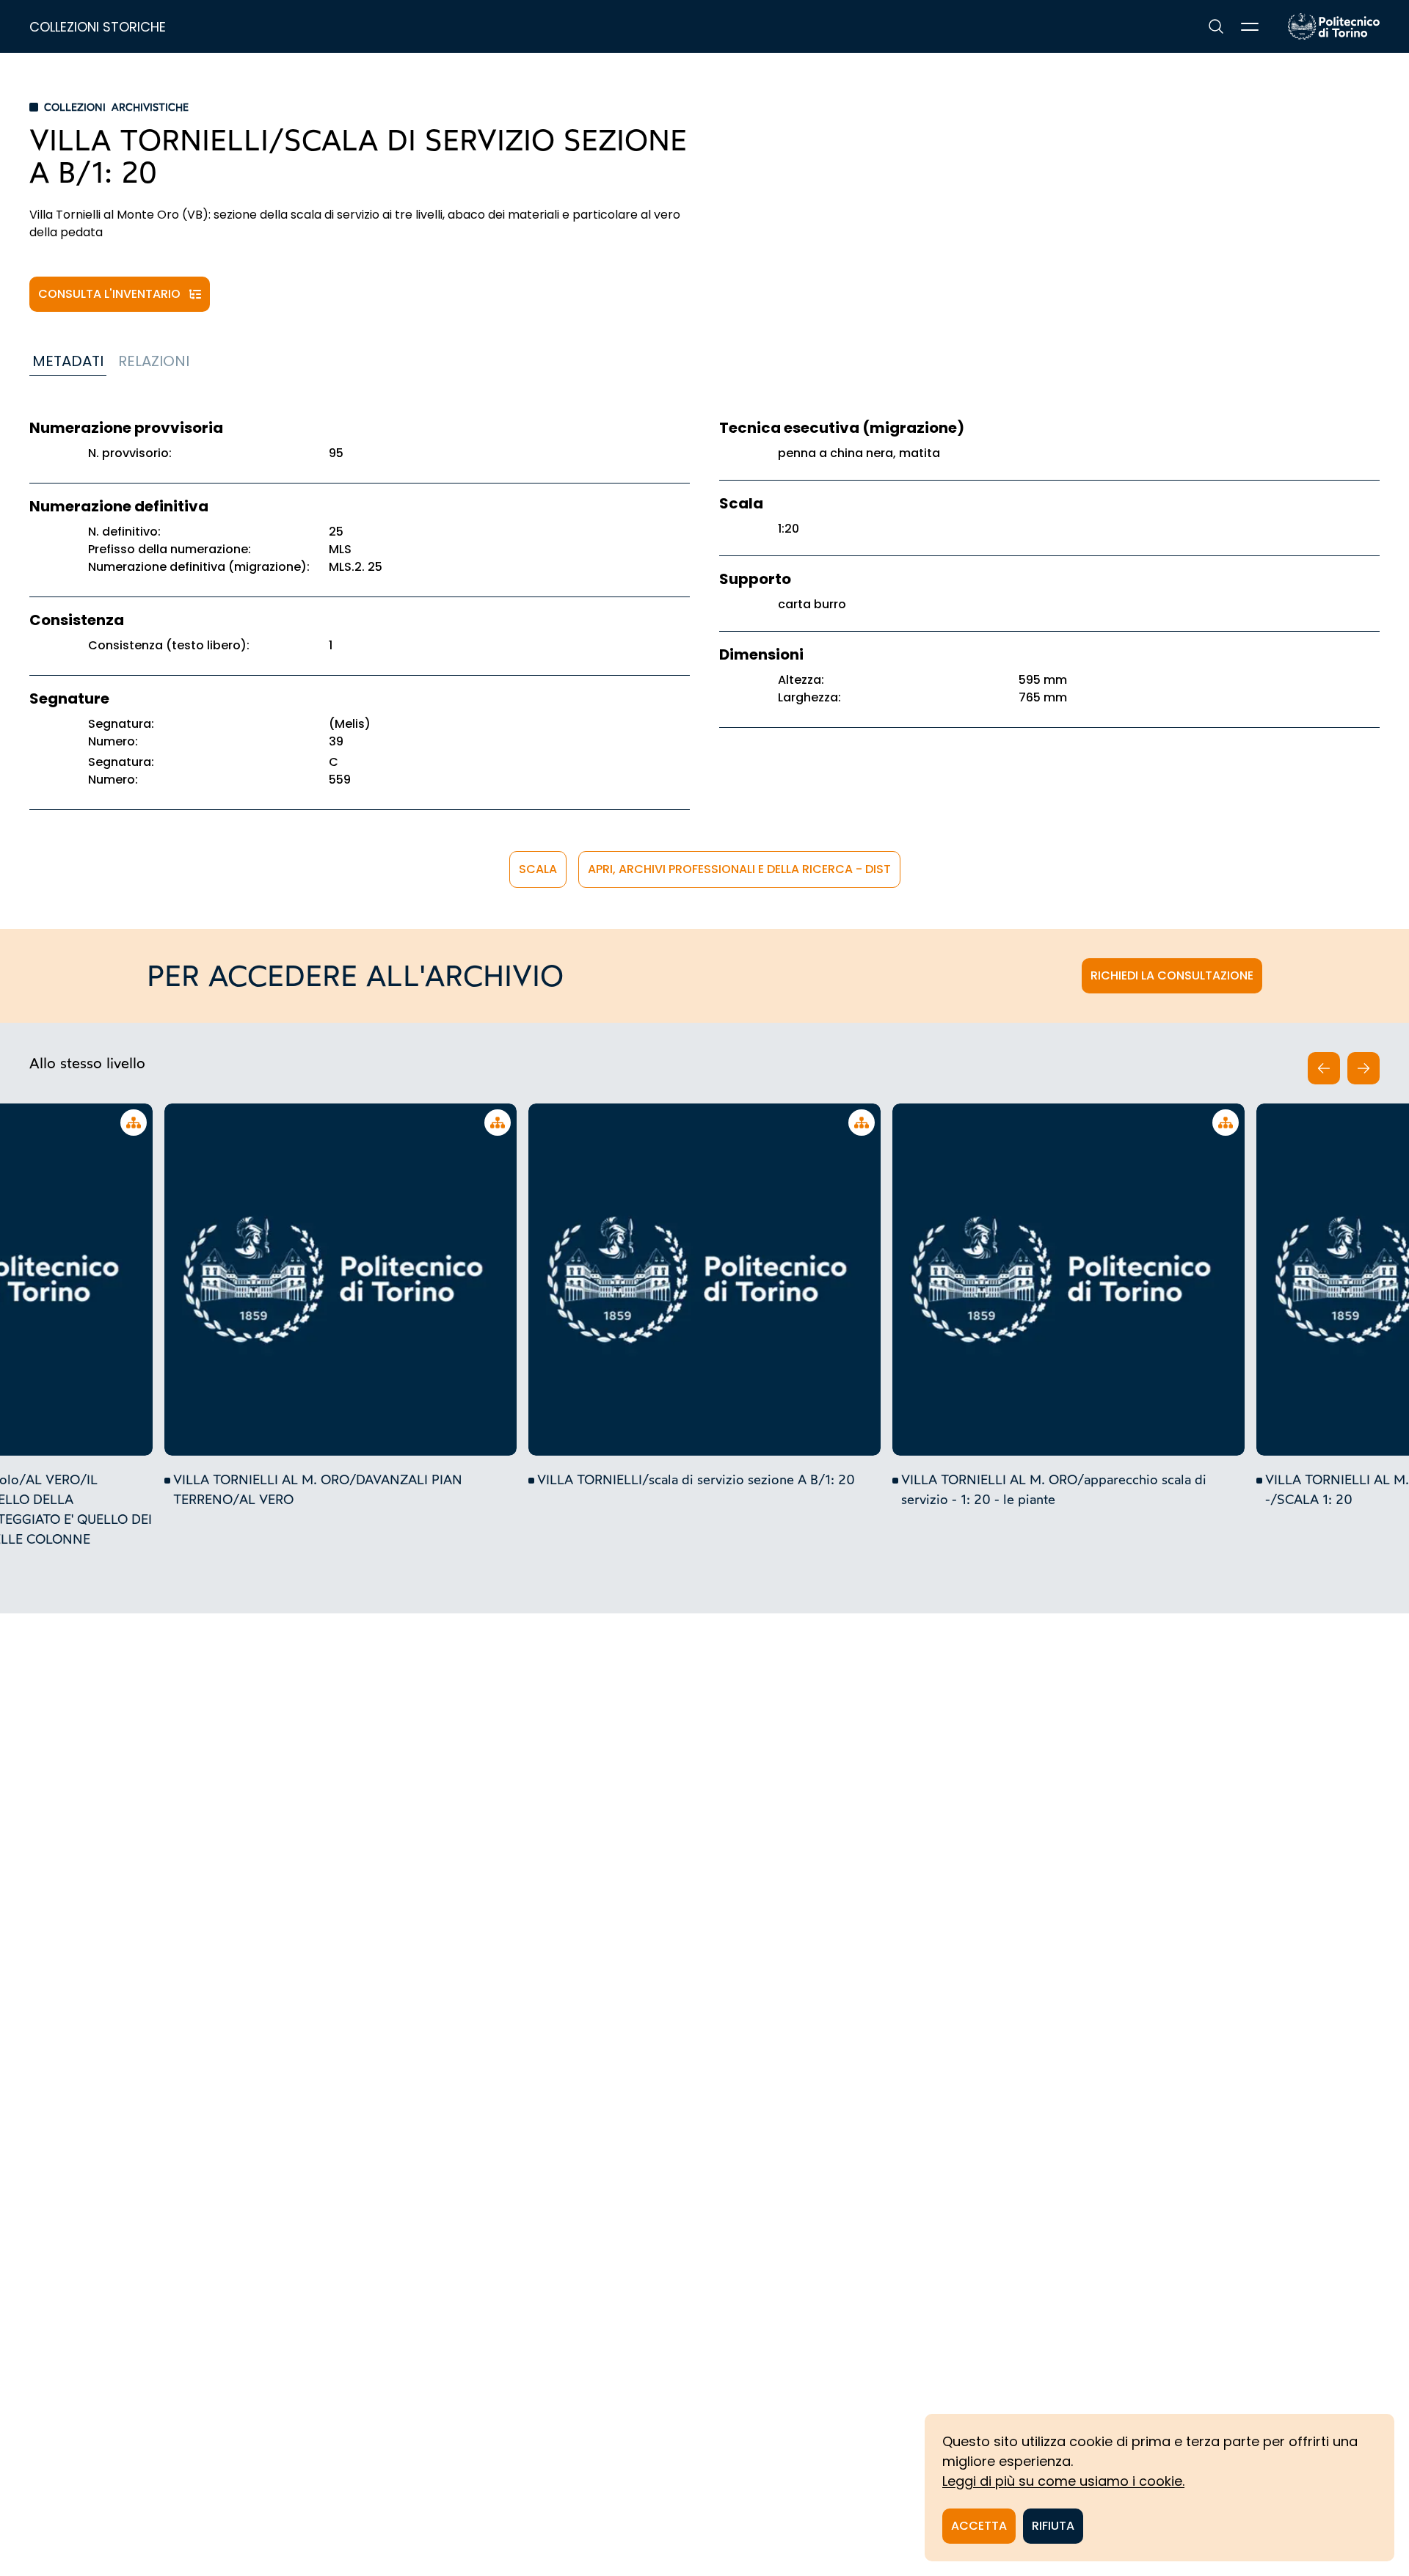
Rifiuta (1053, 2526)
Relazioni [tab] (154, 361)
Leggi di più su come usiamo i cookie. (1063, 2481)
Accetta (979, 2526)
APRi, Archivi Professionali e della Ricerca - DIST (739, 869)
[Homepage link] (1334, 26)
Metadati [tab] (68, 361)
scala (538, 869)
